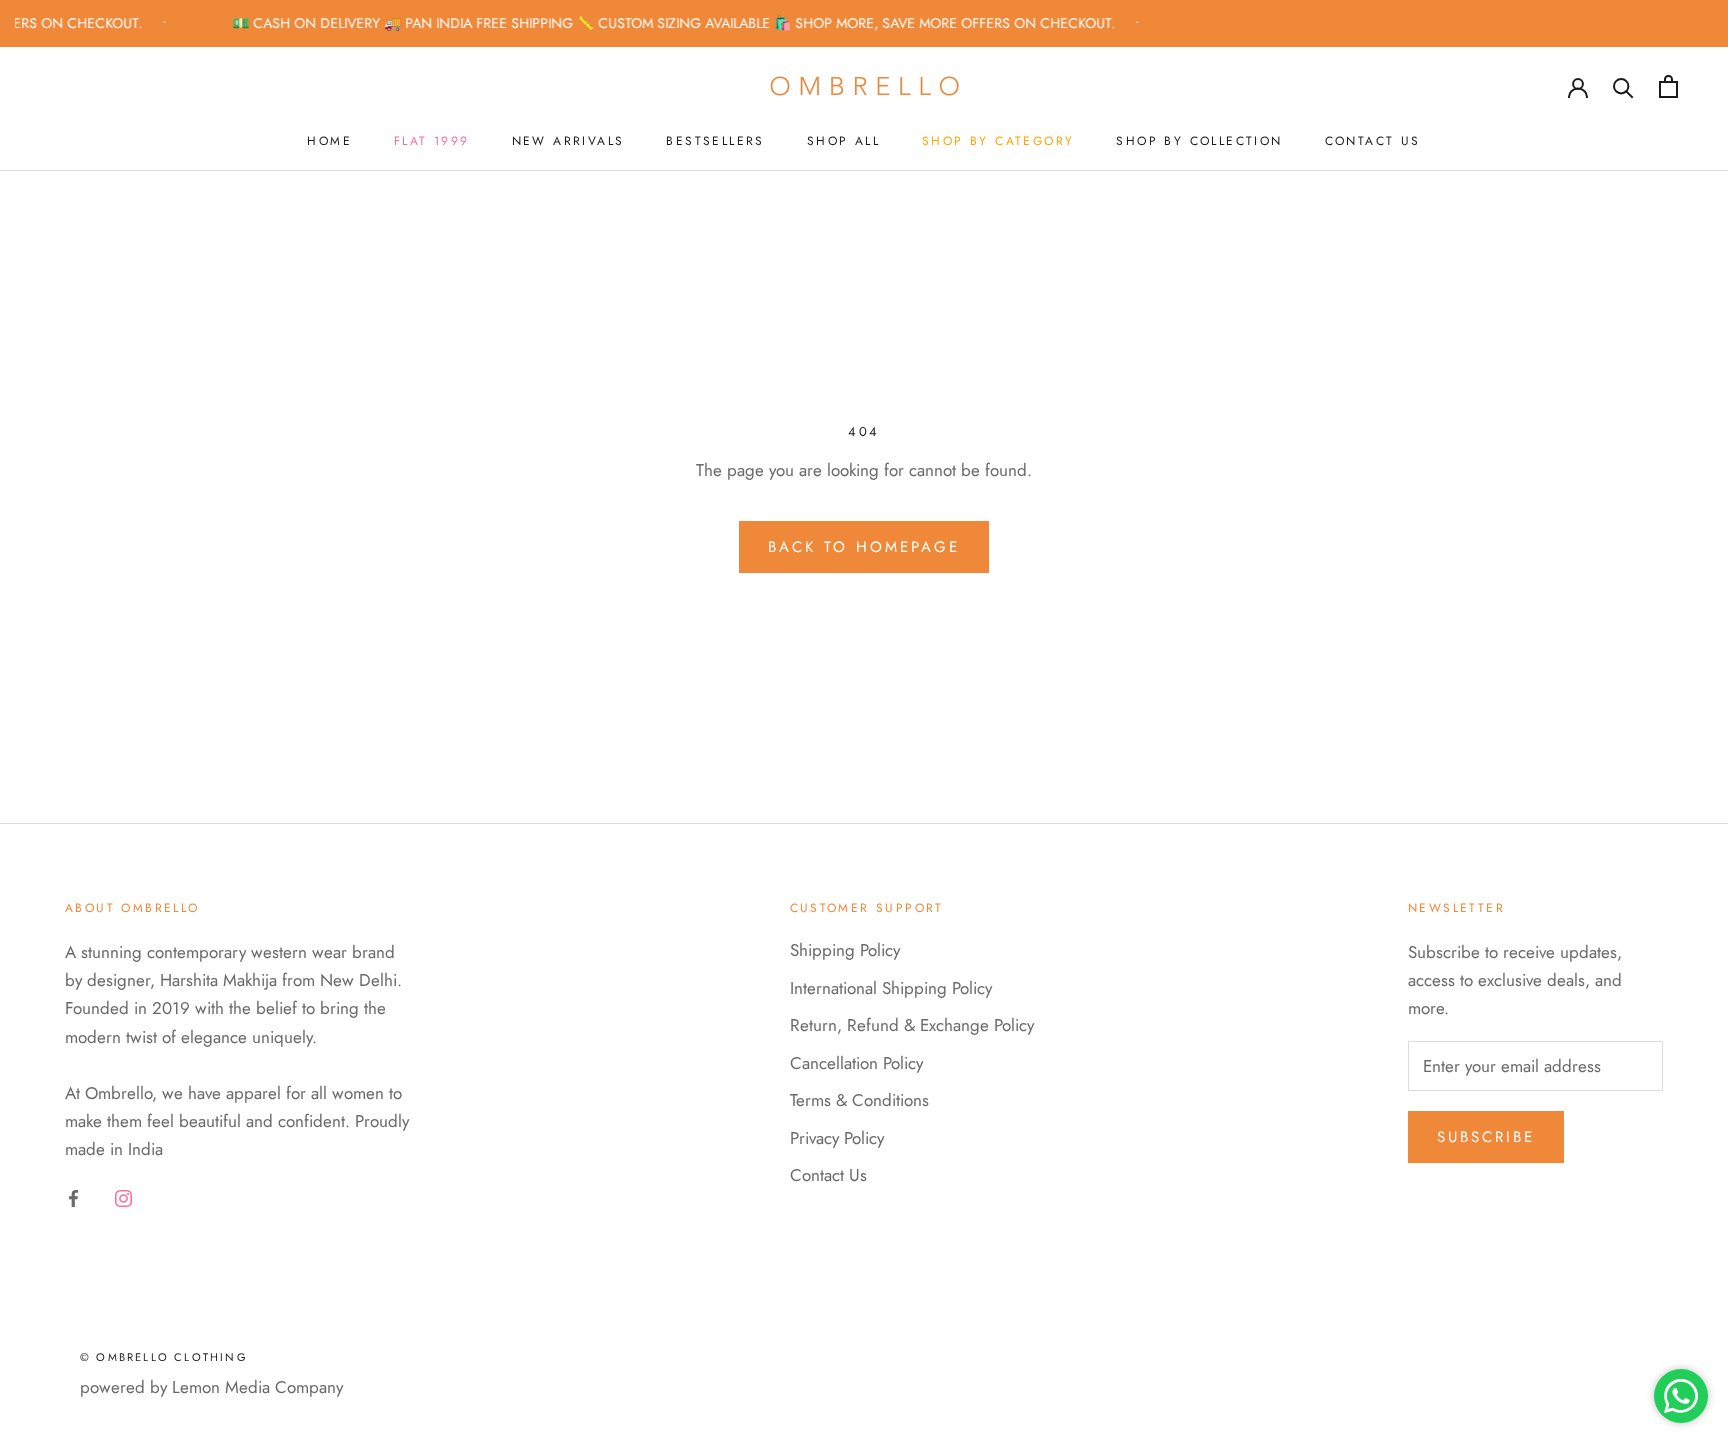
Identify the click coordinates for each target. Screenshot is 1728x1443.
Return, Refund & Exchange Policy (912, 1025)
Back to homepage (864, 547)
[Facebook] (73, 1197)
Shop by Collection (1199, 141)
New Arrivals (568, 141)
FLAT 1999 (432, 141)
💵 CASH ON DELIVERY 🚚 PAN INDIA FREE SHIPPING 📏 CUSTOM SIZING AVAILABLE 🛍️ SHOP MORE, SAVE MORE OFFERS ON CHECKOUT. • (677, 23)
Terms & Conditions (859, 1100)
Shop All (843, 141)
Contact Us (1373, 141)
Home (329, 141)
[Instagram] (123, 1197)
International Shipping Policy (891, 988)
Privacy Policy (837, 1138)
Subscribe (1486, 1137)
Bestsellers (715, 141)
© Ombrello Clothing (164, 1357)
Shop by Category (998, 141)
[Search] (1623, 86)
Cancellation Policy (856, 1063)
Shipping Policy (845, 950)
